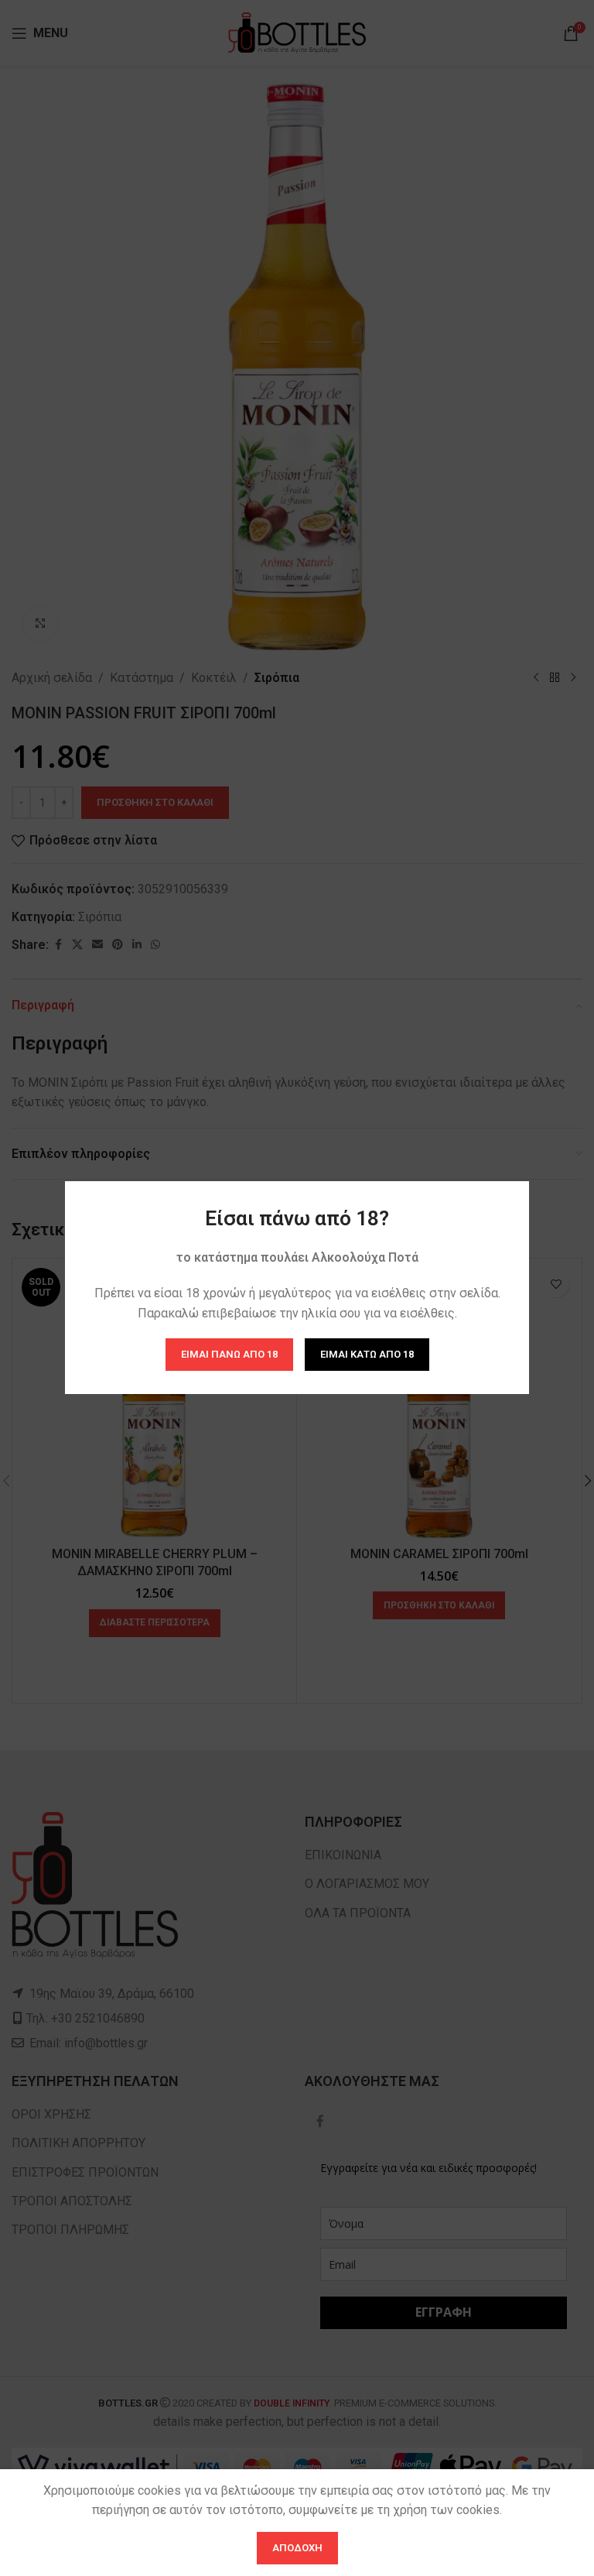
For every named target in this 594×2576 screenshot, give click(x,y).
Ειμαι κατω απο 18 (367, 1355)
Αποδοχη (297, 2548)
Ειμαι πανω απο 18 (229, 1355)
